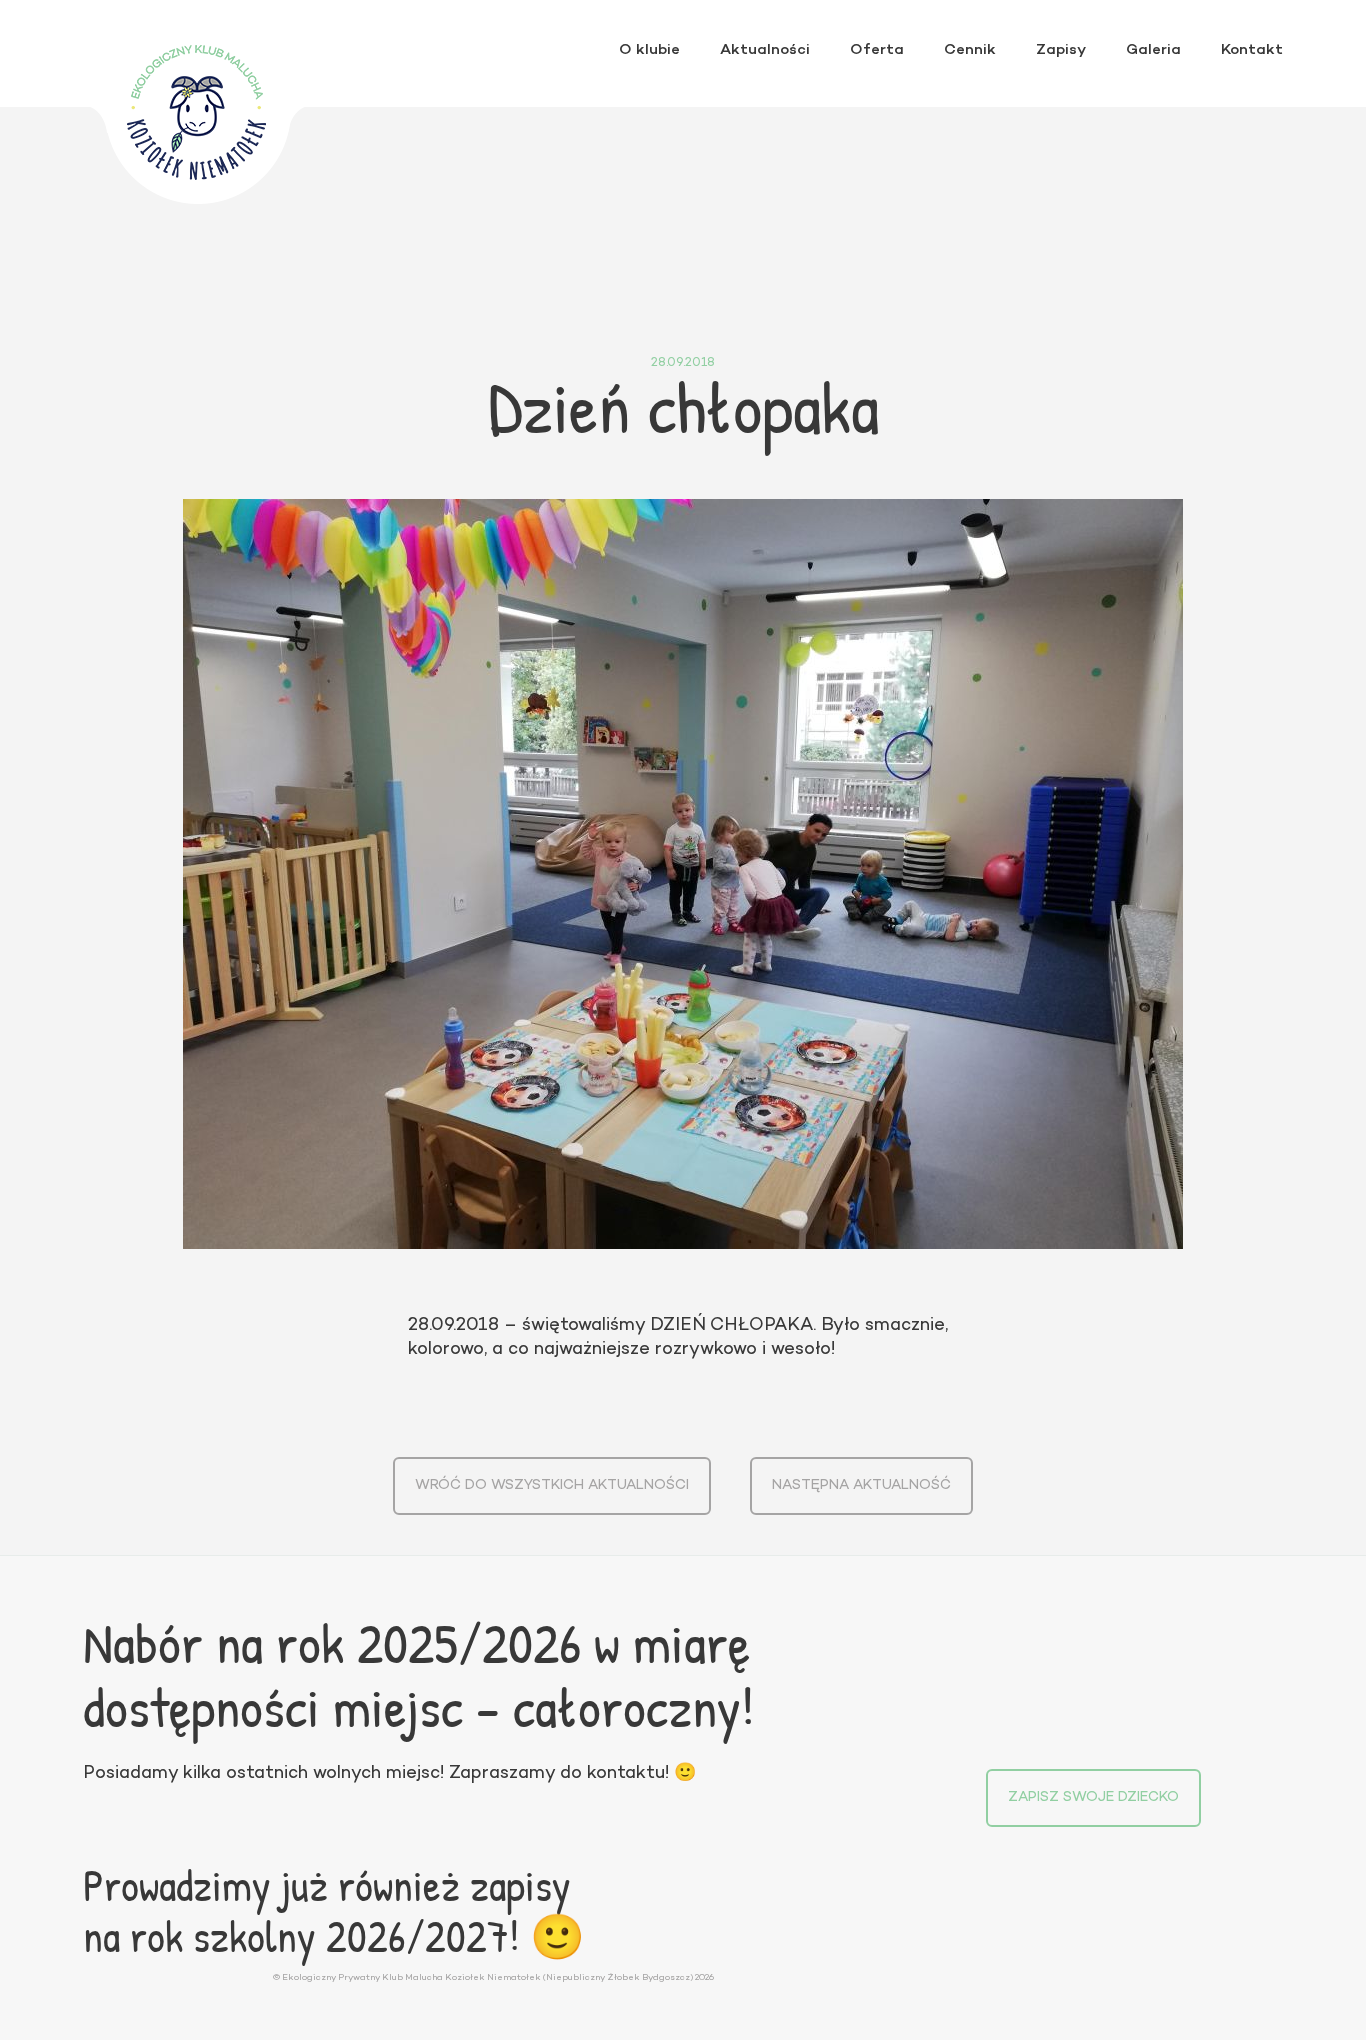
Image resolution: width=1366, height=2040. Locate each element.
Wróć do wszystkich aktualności (552, 1485)
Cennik (970, 50)
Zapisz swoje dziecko (1093, 1797)
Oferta (877, 50)
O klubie (649, 50)
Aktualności (765, 50)
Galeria (1153, 50)
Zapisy (1061, 50)
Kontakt (1252, 50)
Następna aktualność (861, 1485)
